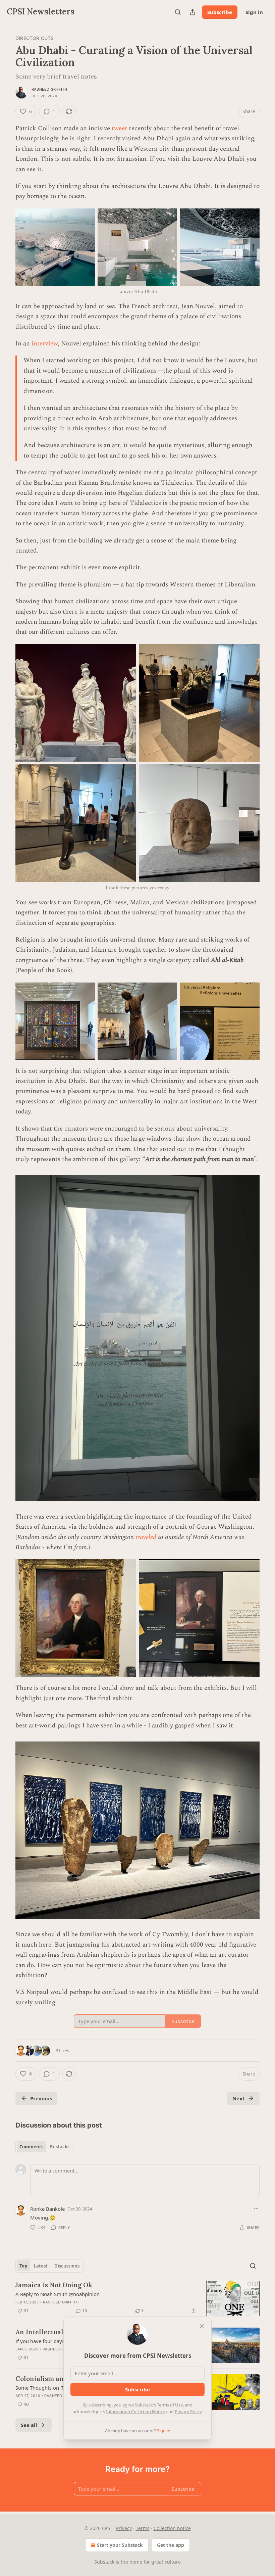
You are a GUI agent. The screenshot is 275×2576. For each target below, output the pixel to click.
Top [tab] (23, 2266)
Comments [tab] (31, 2147)
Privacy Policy (188, 2412)
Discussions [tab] (67, 2266)
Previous (41, 2098)
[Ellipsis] (256, 2208)
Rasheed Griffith (49, 89)
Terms (143, 2528)
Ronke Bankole (47, 2209)
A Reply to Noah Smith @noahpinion (58, 2294)
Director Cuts (35, 38)
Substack (104, 2562)
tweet (120, 128)
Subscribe (220, 12)
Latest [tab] (41, 2266)
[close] (202, 2326)
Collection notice (172, 2528)
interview (45, 344)
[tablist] (44, 2147)
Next (239, 2098)
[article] (137, 2299)
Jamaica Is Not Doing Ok (54, 2285)
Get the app (171, 2545)
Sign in (254, 12)
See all (29, 2425)
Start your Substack (120, 2545)
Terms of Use (170, 2405)
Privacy (124, 2528)
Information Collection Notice (135, 2412)
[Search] (178, 12)
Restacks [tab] (60, 2147)
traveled (146, 1537)
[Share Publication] (192, 12)
